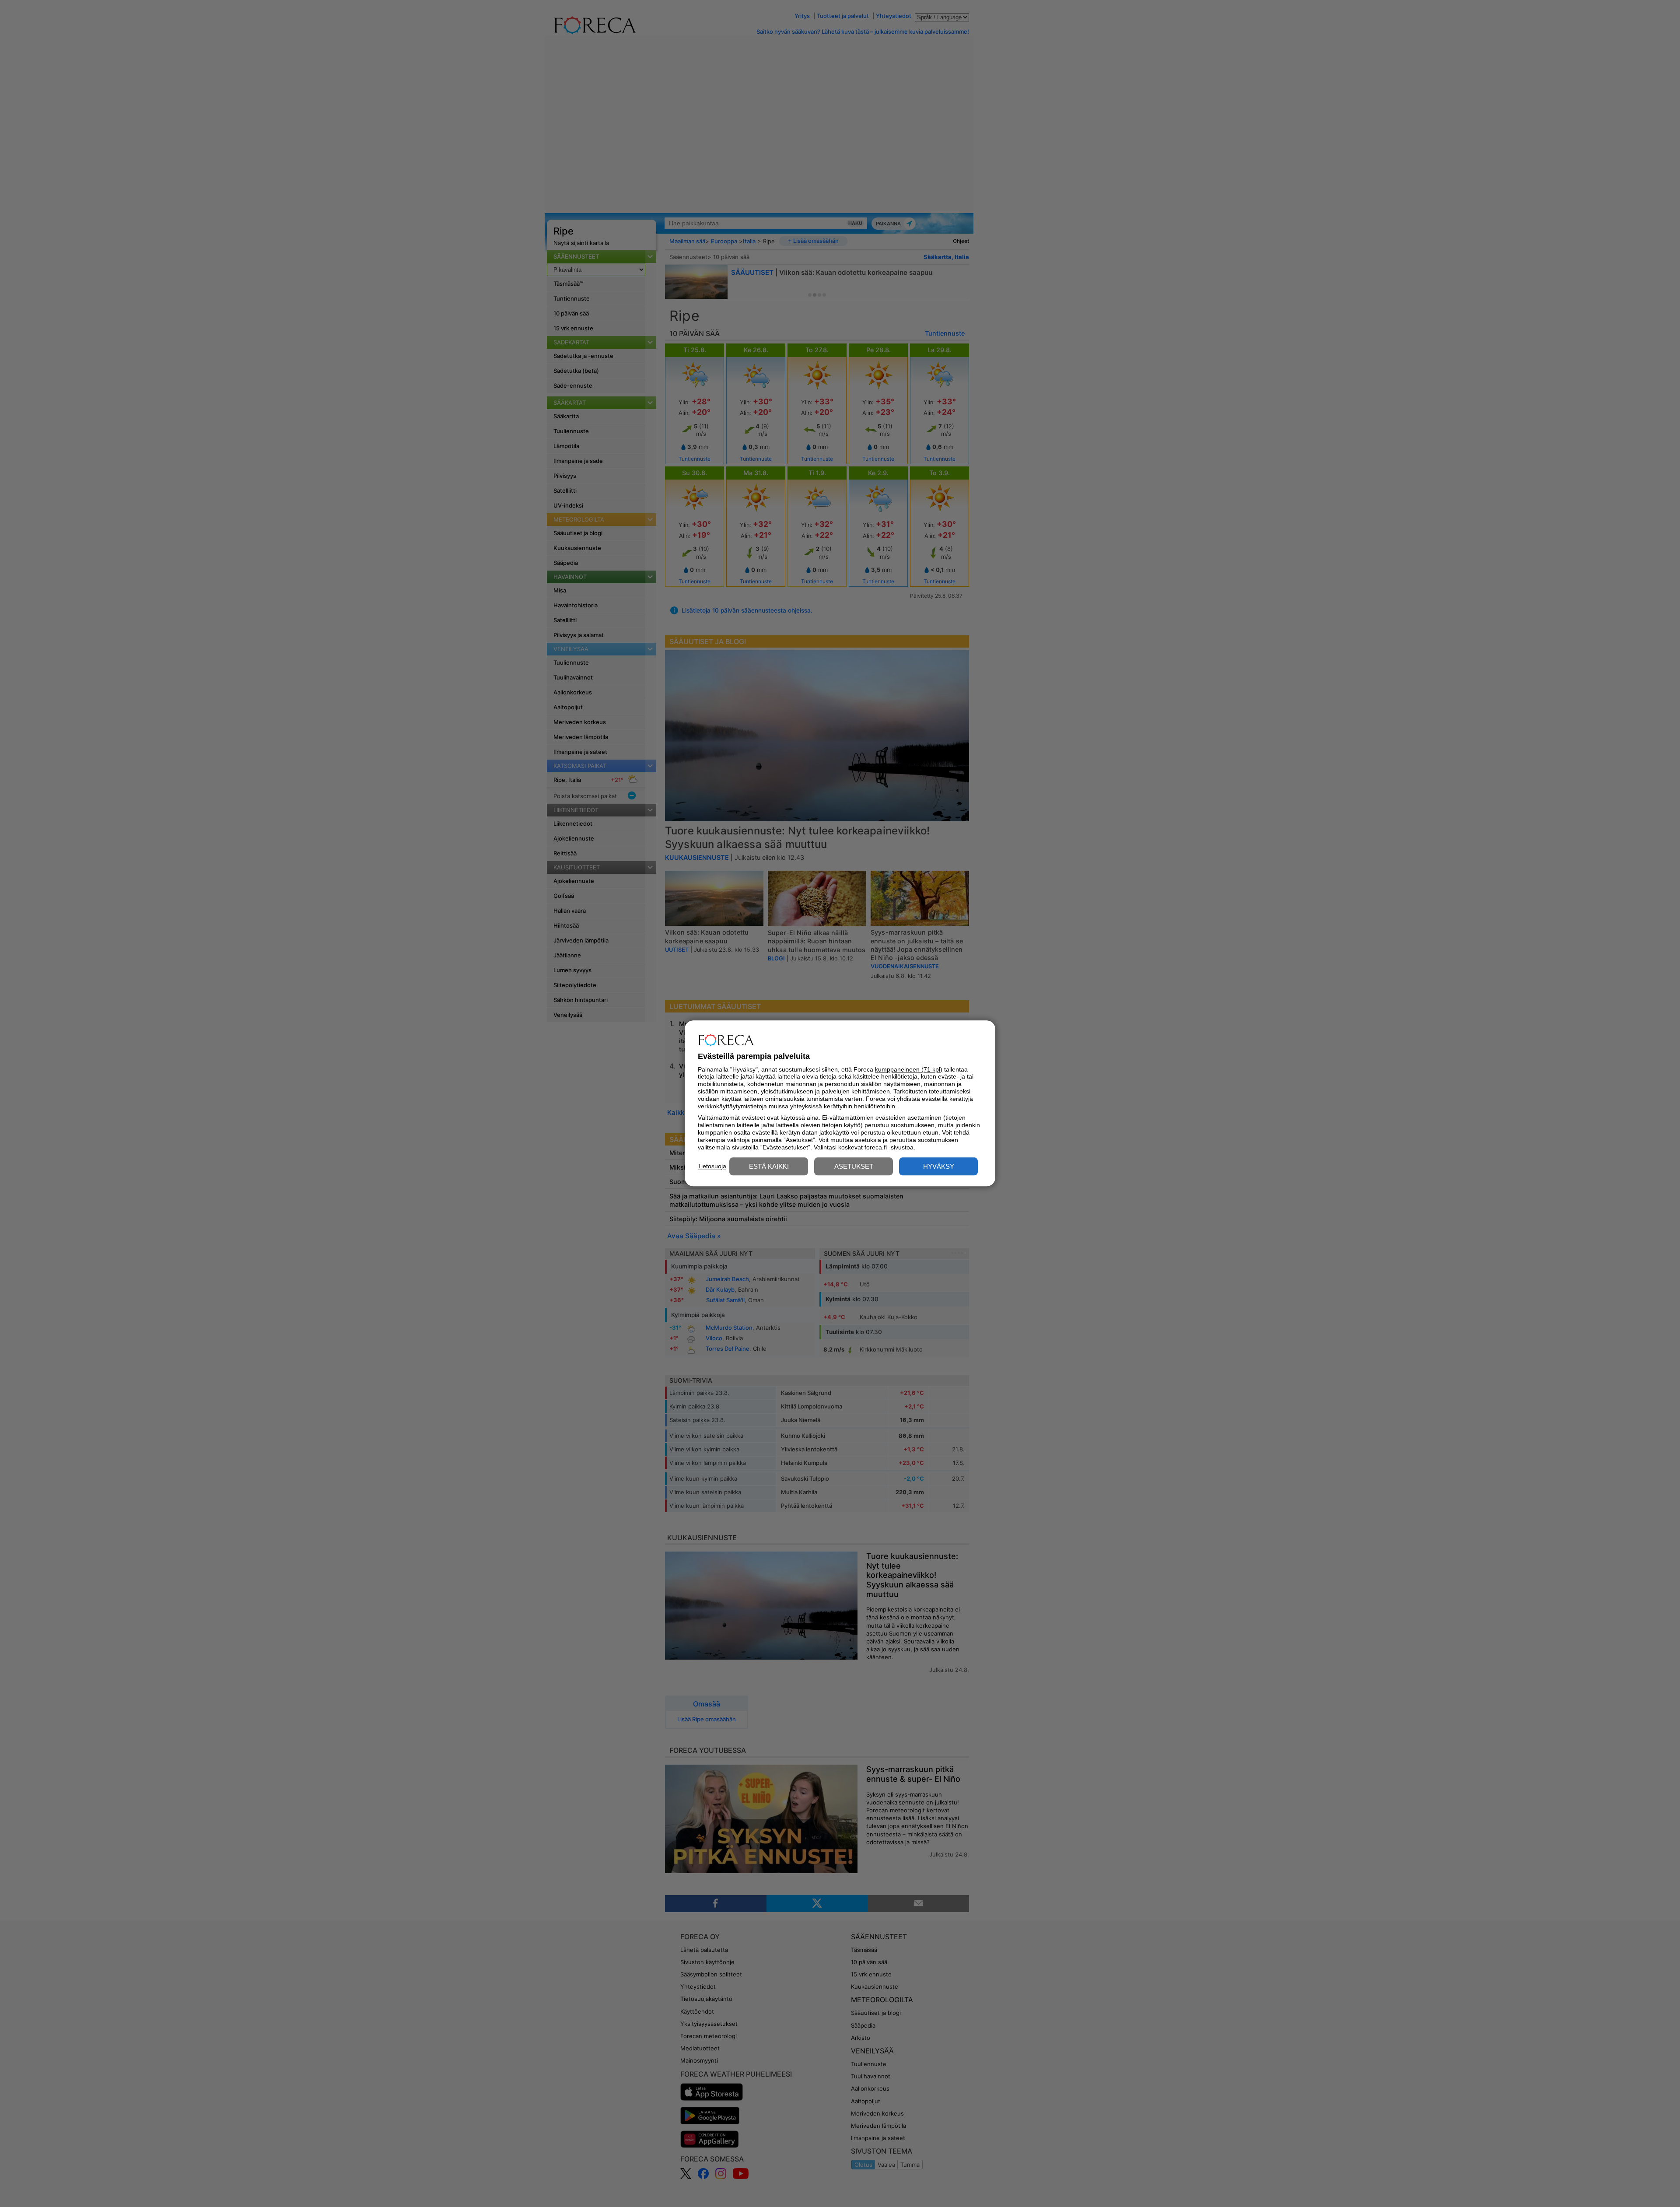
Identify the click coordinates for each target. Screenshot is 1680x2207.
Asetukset (854, 1167)
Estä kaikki (769, 1167)
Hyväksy (939, 1167)
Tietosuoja (712, 1166)
